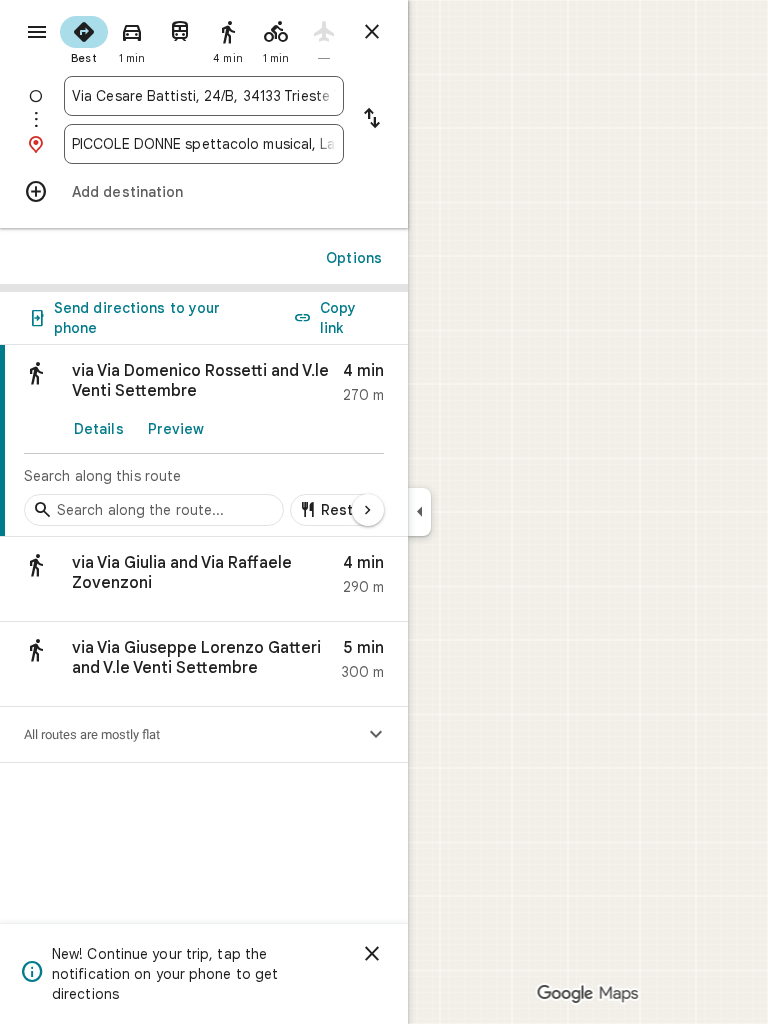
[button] (204, 579)
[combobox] (204, 96)
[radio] (84, 38)
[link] (204, 441)
